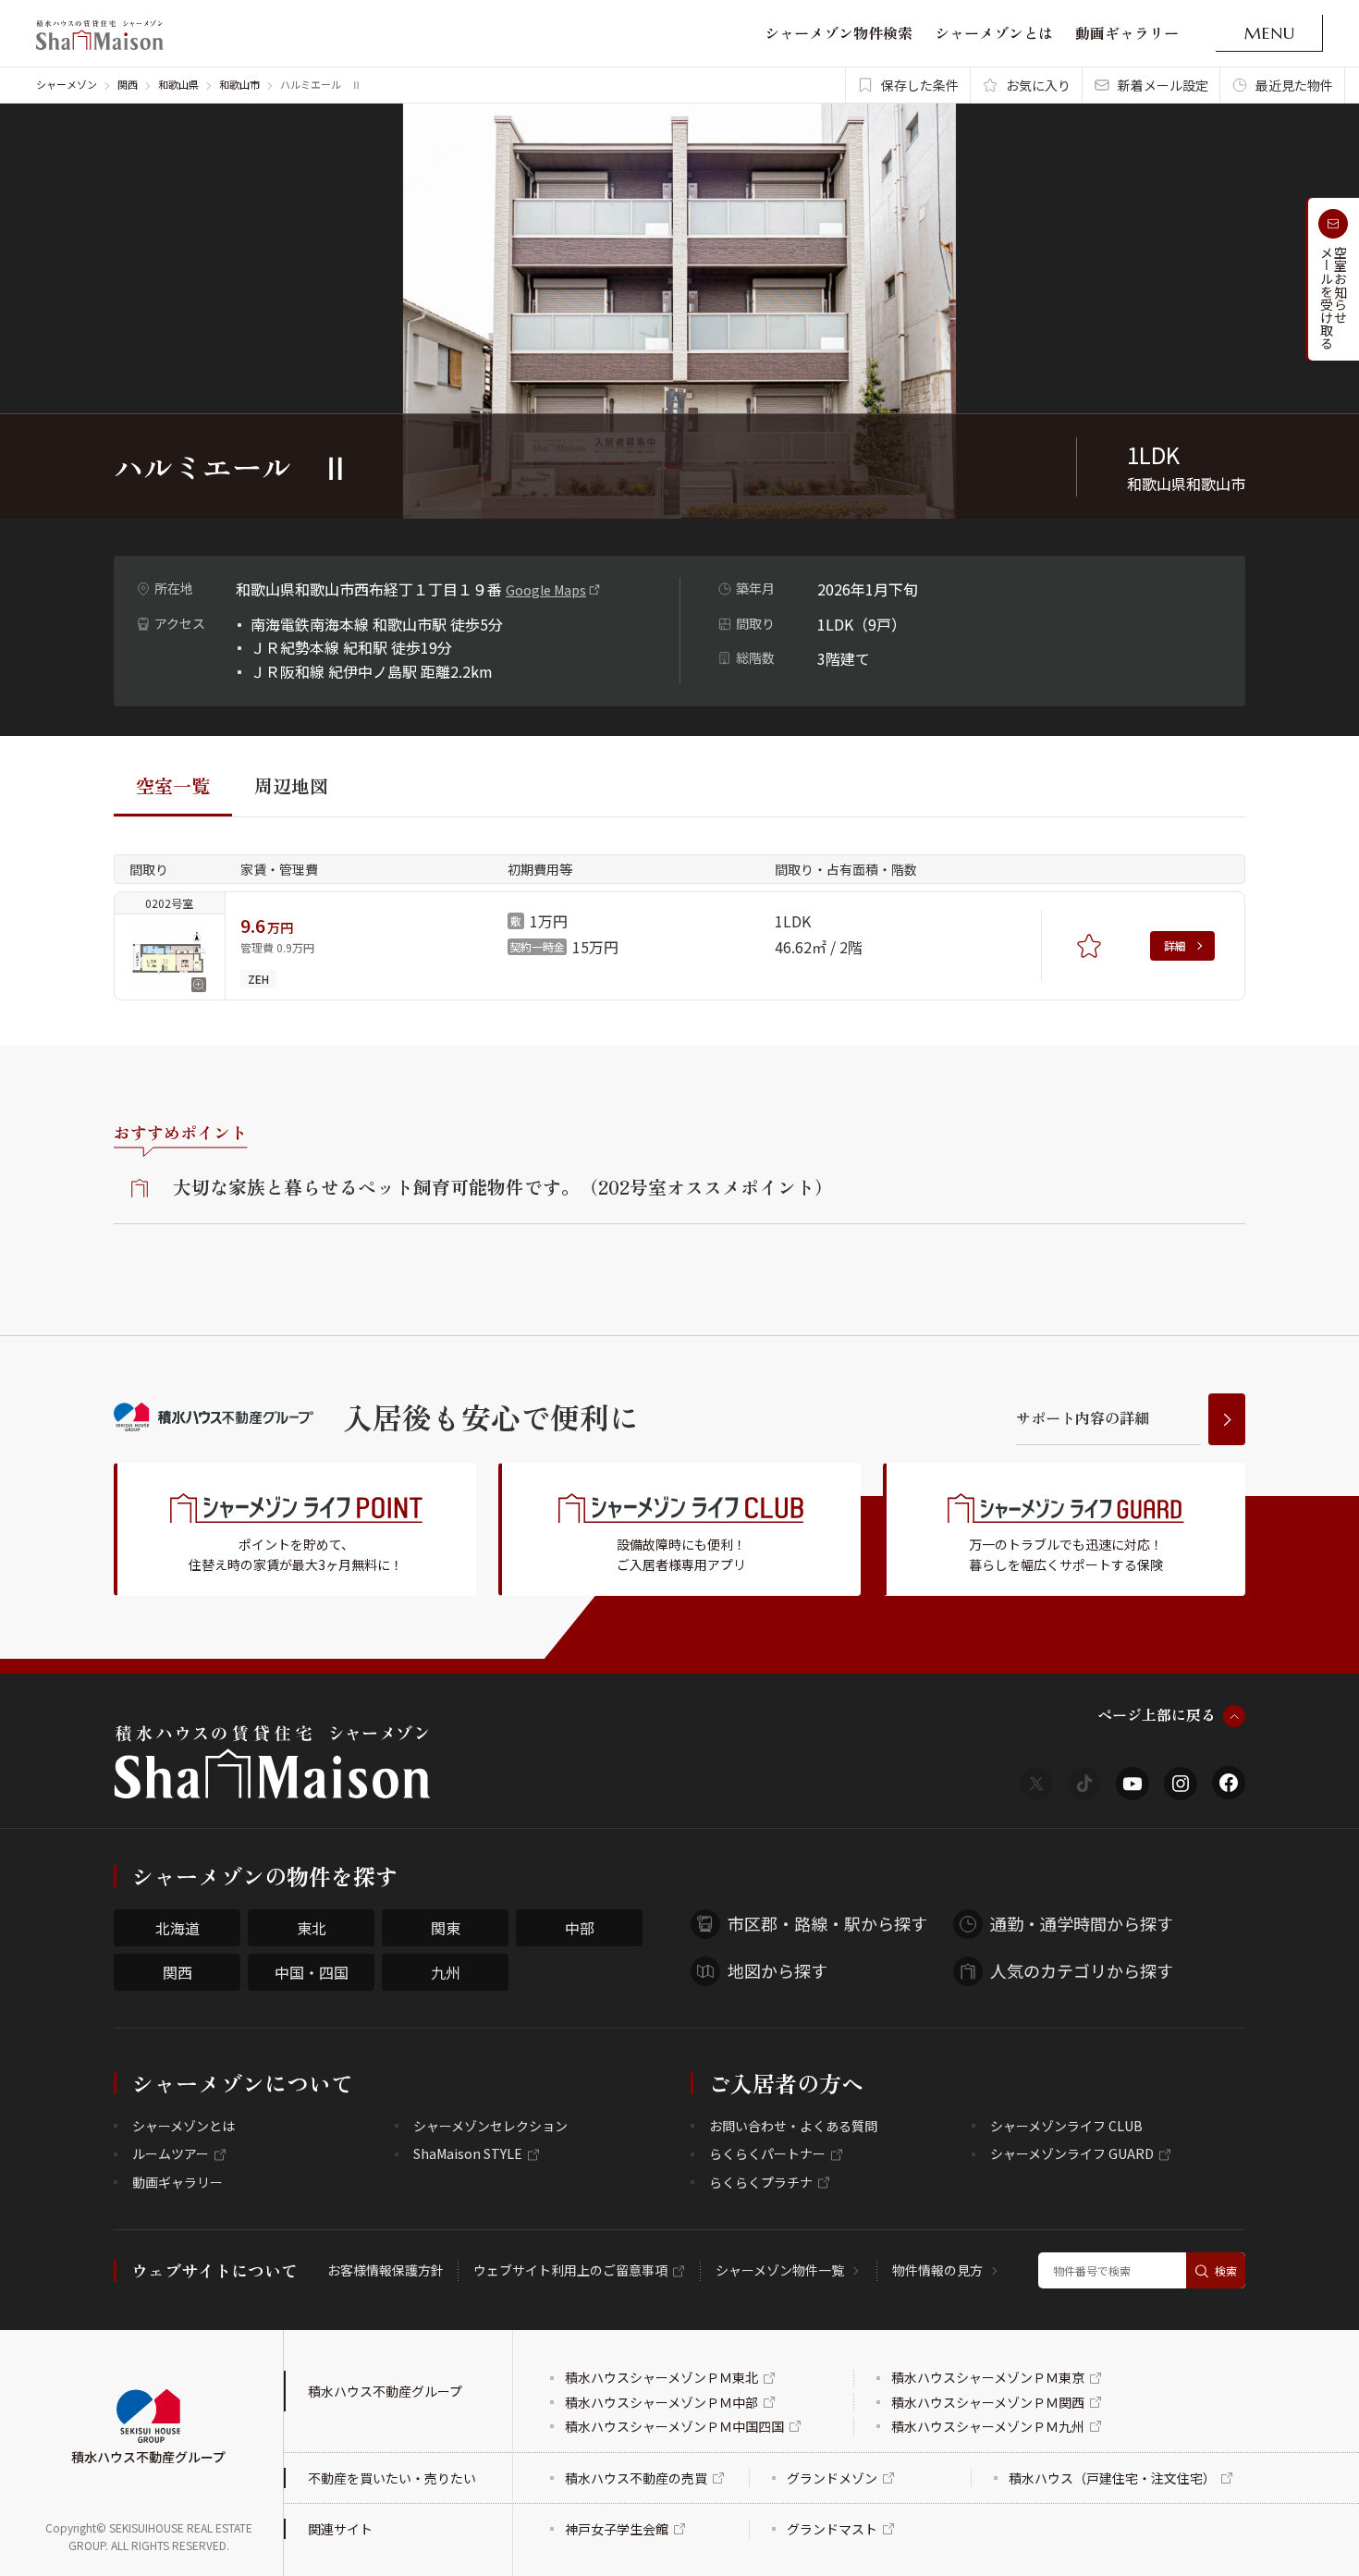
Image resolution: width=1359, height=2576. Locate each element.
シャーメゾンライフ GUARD (1072, 2153)
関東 (446, 1928)
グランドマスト (832, 2529)
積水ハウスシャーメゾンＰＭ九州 (988, 2426)
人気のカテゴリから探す (1082, 1970)
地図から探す (777, 1970)
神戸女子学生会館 (617, 2529)
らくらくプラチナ (761, 2182)
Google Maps (546, 590)
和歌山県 (178, 84)
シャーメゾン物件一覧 (780, 2270)
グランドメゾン (832, 2478)
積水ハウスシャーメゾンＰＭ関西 (988, 2402)
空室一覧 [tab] (173, 785)
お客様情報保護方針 (386, 2270)
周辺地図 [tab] (291, 785)
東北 (312, 1928)
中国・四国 (312, 1972)
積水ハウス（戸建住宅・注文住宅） (1112, 2478)
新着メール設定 (1163, 85)
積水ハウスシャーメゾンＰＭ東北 (661, 2377)
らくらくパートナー (767, 2153)
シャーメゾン (67, 84)
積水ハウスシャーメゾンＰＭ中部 (661, 2402)
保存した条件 (920, 85)
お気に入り (1038, 85)
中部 (580, 1928)
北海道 (178, 1928)
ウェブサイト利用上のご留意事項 (570, 2270)
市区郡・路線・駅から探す (827, 1923)
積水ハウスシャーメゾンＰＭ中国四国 (674, 2426)
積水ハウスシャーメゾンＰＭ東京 (988, 2377)
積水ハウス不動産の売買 (636, 2478)
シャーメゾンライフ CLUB (1066, 2126)
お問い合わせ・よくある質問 (793, 2126)
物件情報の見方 (937, 2270)
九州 (446, 1972)
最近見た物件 (1294, 85)
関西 (128, 84)
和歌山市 (239, 84)
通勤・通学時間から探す (1082, 1923)
